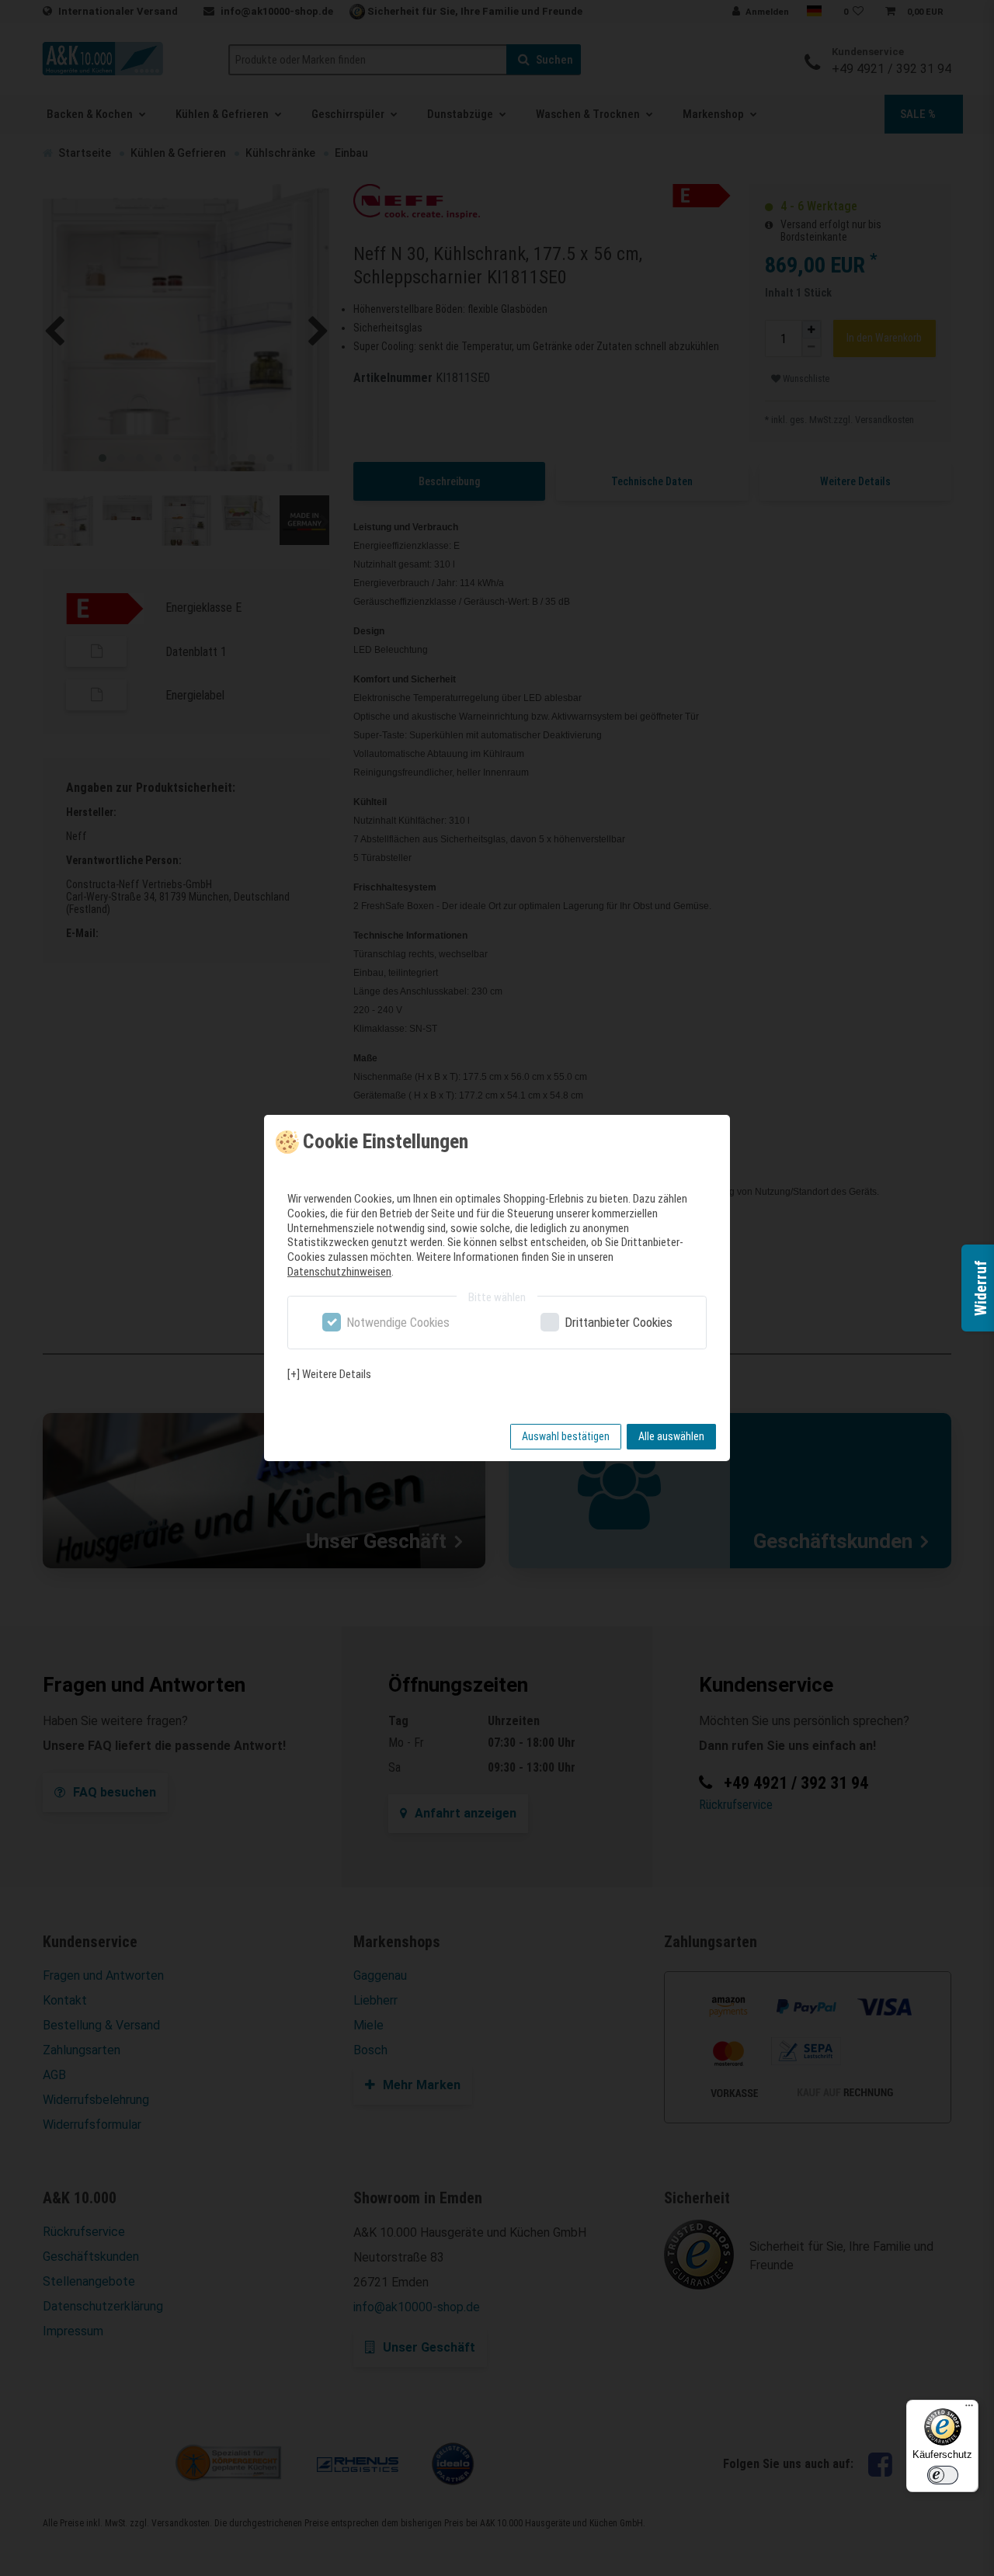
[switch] (943, 2475)
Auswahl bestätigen (566, 1436)
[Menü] (969, 2409)
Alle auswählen (671, 1436)
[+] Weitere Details (329, 1374)
